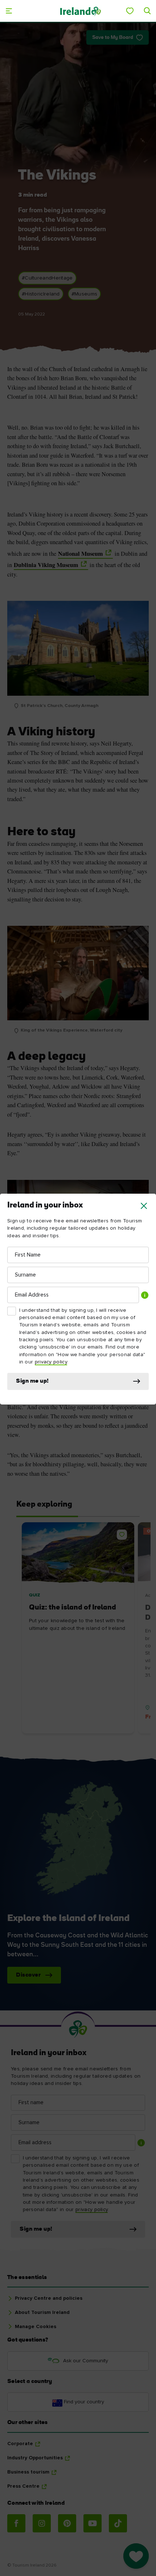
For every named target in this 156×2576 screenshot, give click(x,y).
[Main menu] (9, 11)
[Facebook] (16, 2523)
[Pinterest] (67, 2523)
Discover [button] (28, 1975)
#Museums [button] (84, 294)
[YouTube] (93, 2523)
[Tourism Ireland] (80, 11)
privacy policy (51, 1362)
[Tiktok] (118, 2523)
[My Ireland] (130, 11)
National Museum (81, 554)
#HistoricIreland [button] (41, 294)
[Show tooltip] (145, 1295)
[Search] (147, 11)
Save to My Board (113, 38)
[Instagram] (42, 2523)
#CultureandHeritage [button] (47, 278)
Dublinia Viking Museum (46, 565)
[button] (144, 1206)
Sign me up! (32, 1381)
